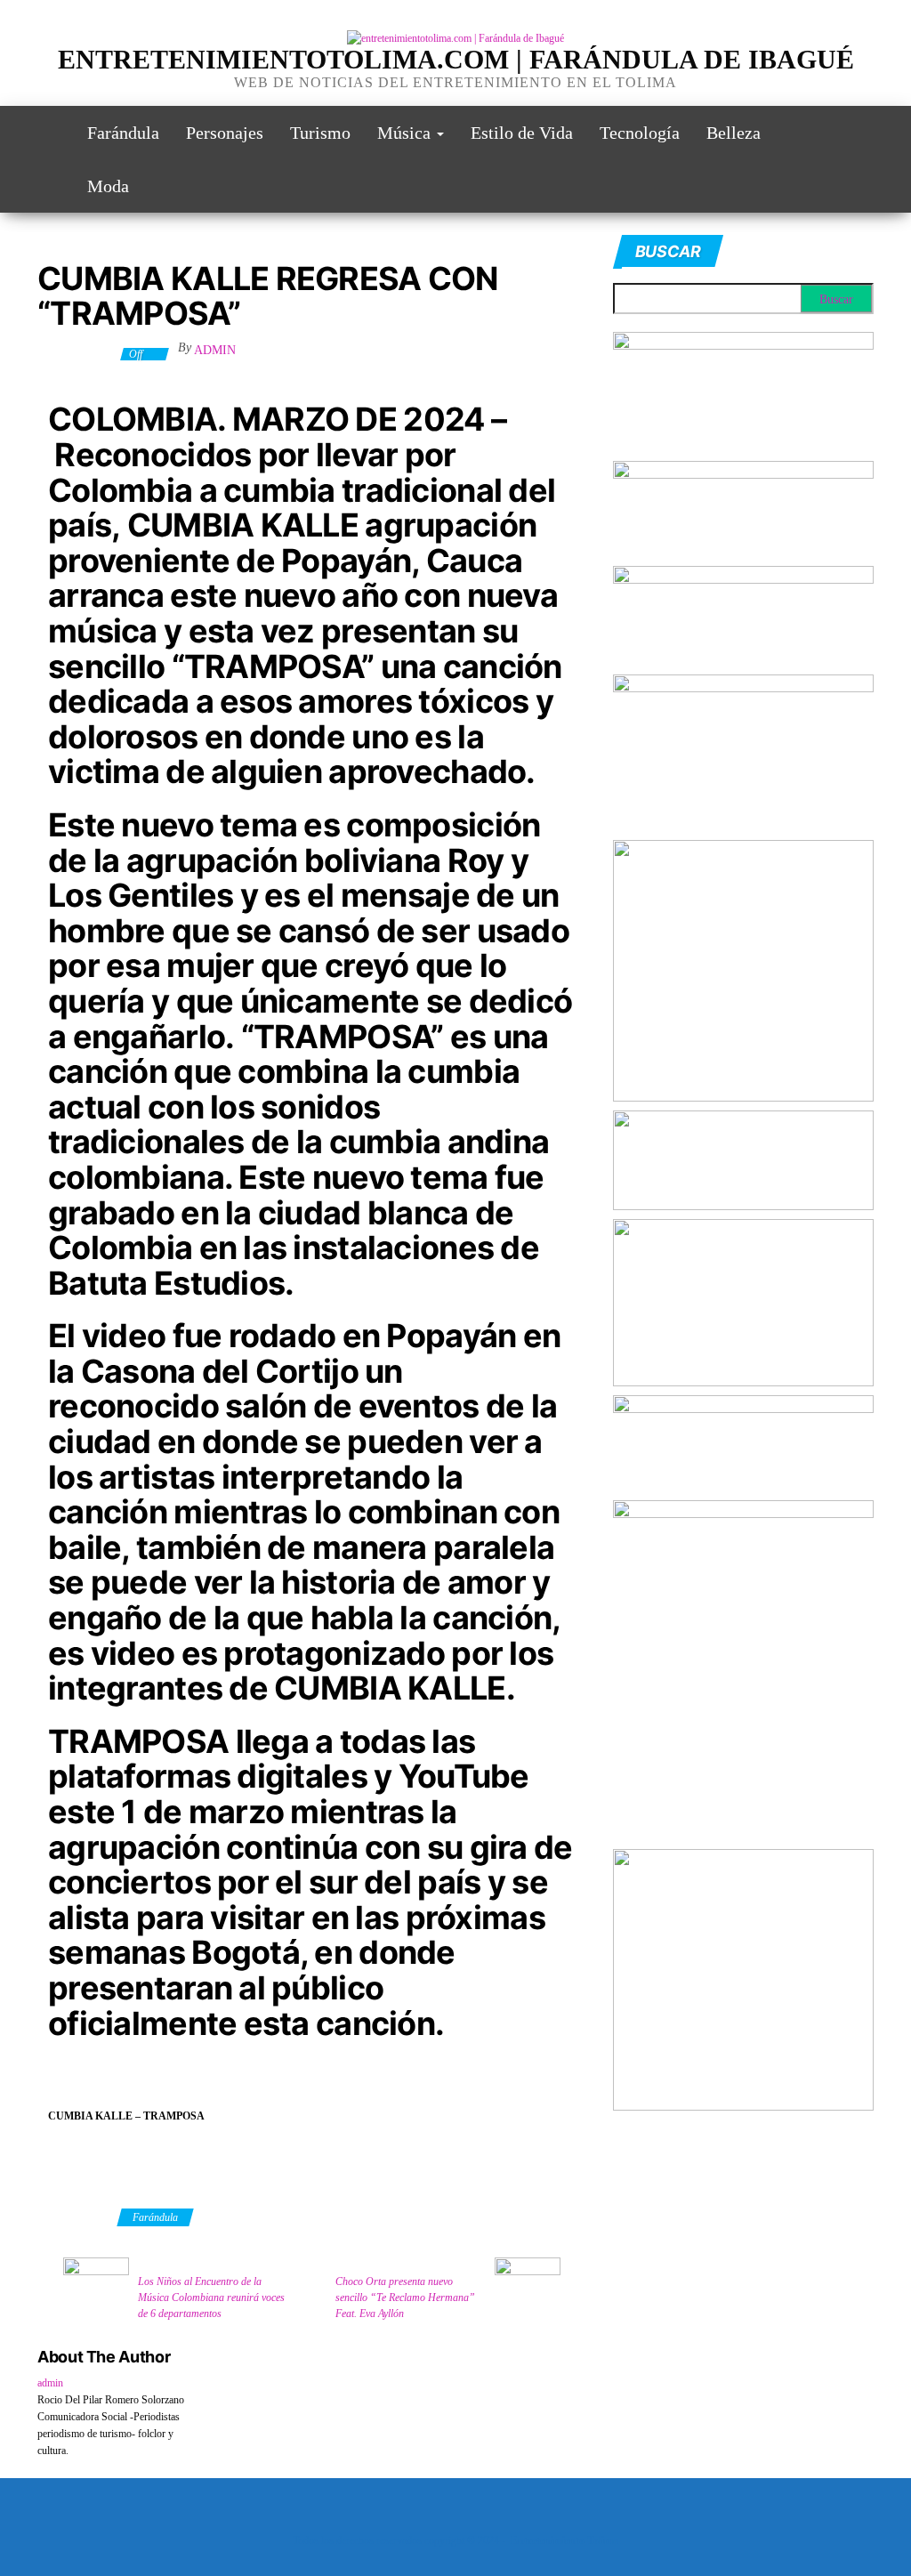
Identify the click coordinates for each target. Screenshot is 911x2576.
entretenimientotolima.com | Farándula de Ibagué (456, 59)
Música (406, 133)
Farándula (123, 133)
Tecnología (640, 133)
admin (215, 350)
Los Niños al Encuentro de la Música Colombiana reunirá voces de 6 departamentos (211, 2297)
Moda (108, 186)
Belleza (734, 133)
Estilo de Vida (522, 133)
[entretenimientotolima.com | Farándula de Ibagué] (49, 133)
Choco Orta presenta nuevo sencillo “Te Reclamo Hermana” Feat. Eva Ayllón (405, 2297)
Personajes (225, 133)
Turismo (320, 133)
